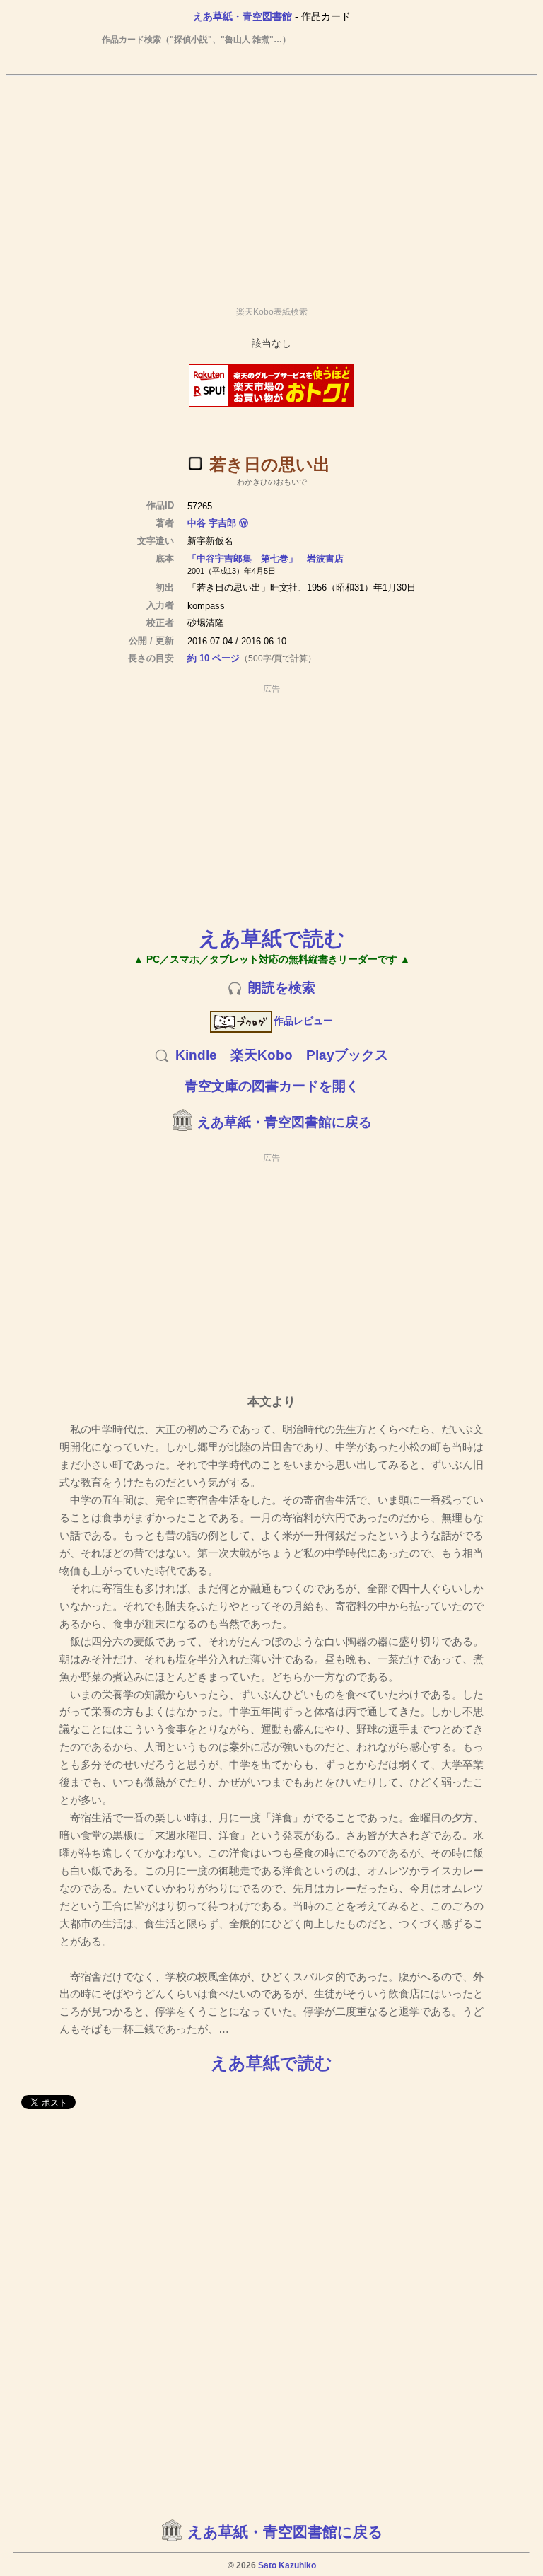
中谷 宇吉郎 (212, 523)
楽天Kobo (262, 1055)
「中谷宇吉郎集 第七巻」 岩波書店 (265, 558)
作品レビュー (303, 1021)
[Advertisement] (271, 185)
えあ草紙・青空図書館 (243, 16)
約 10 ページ (214, 658)
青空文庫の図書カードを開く (272, 1086)
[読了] (195, 463)
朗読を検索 (282, 988)
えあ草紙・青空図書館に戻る (285, 1122)
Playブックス (347, 1055)
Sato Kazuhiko (287, 2565)
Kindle (196, 1055)
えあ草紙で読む (272, 938)
